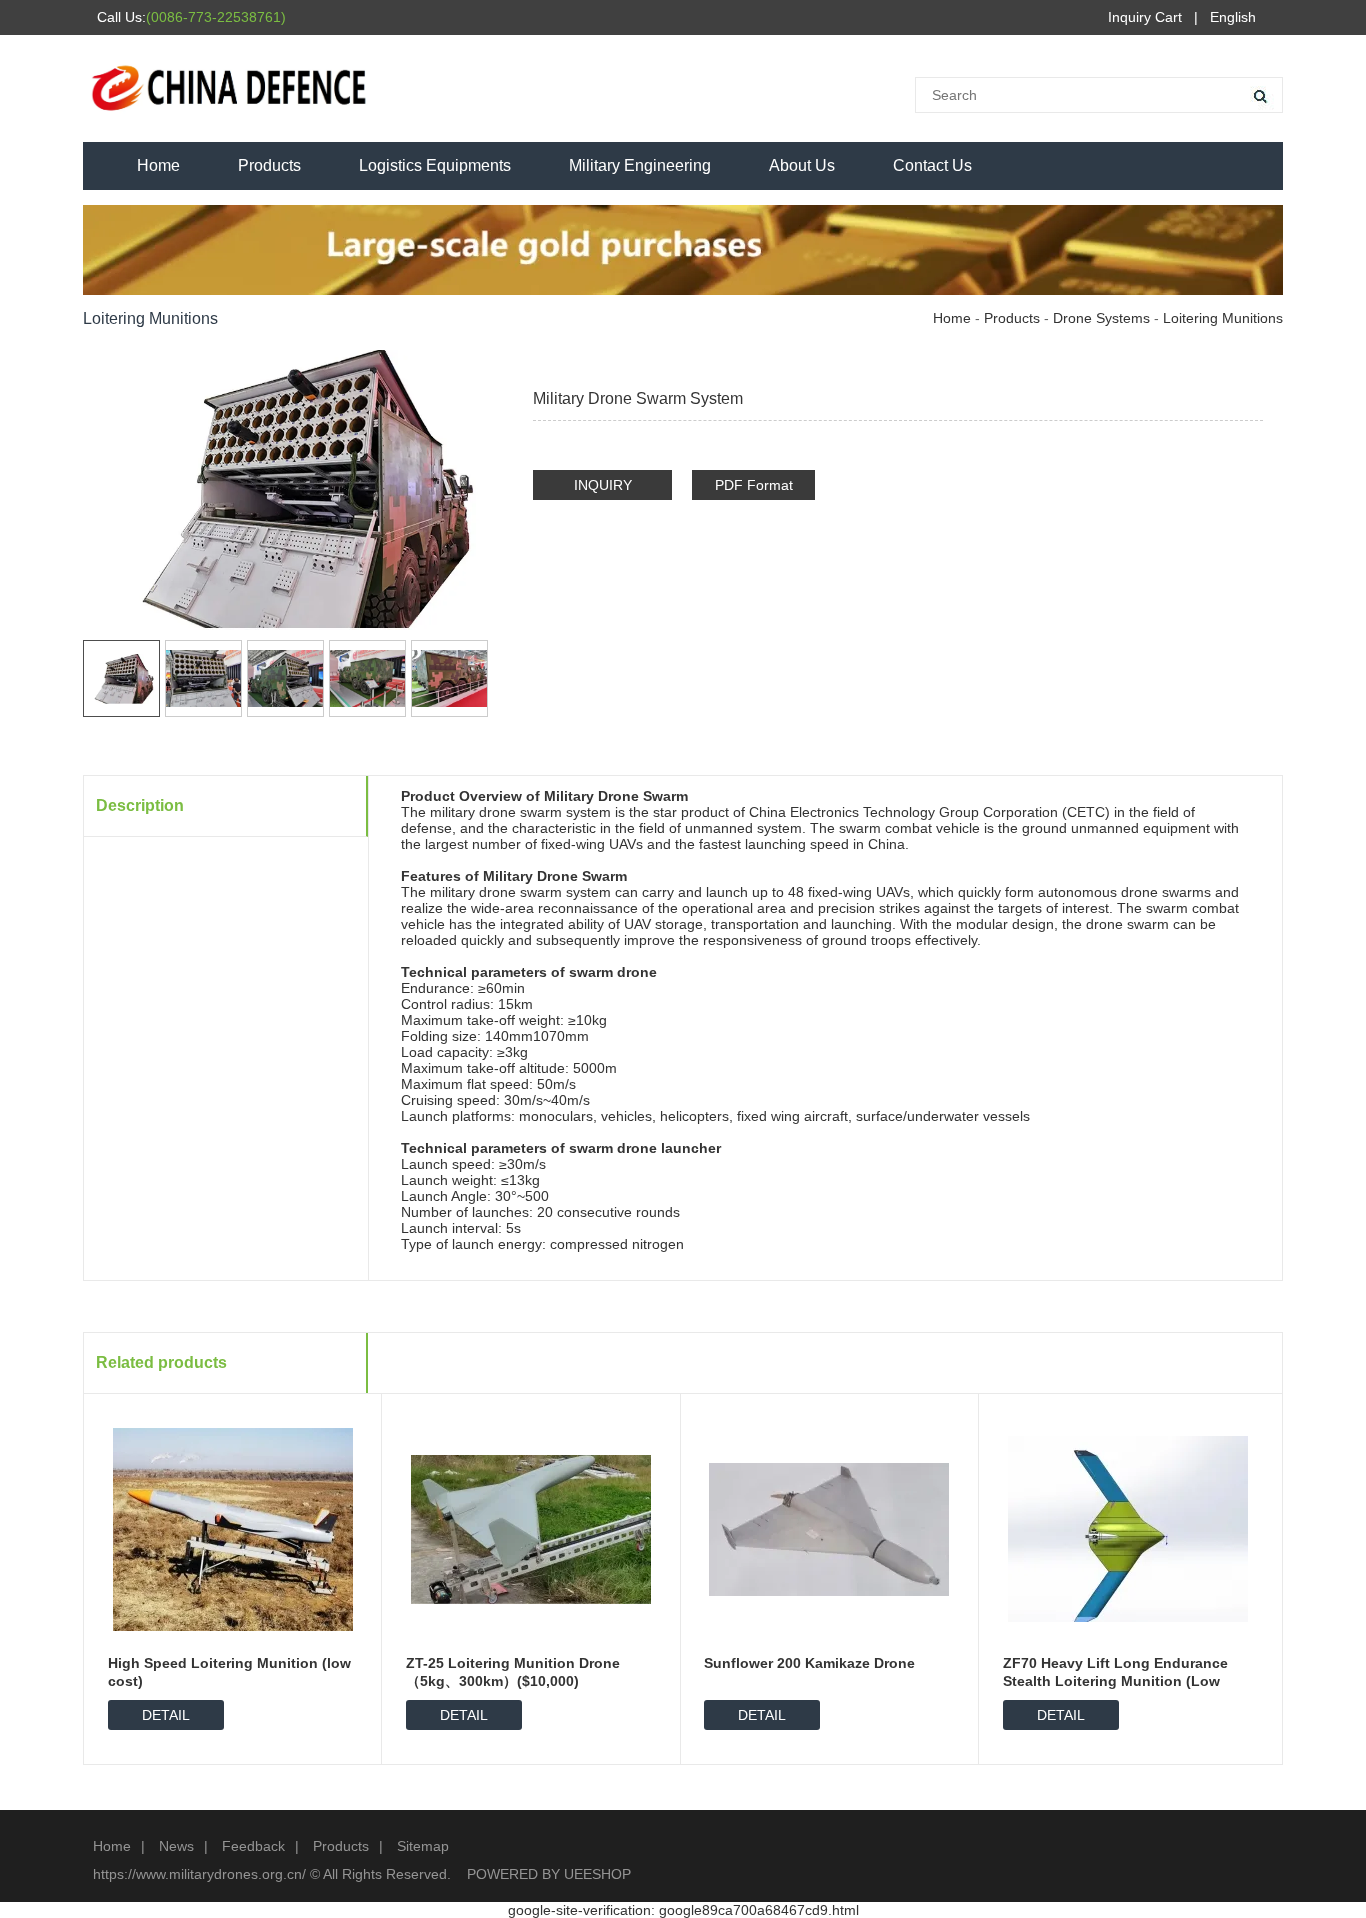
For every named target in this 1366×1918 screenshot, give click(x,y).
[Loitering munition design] (1250, 361)
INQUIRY (603, 485)
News (176, 1846)
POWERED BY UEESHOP (549, 1874)
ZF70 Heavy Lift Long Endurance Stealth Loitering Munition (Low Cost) (1115, 1681)
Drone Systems (1101, 318)
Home (158, 165)
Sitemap (423, 1846)
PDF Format (754, 485)
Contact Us (932, 165)
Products (269, 165)
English (1233, 17)
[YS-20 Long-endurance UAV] (1220, 361)
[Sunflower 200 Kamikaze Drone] (829, 1528)
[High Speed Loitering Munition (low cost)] (233, 1528)
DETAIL (166, 1715)
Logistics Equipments (435, 165)
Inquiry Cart (1145, 17)
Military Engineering (640, 165)
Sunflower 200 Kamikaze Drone (809, 1663)
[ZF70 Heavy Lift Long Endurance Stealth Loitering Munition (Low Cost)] (1128, 1528)
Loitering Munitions (1223, 318)
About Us (802, 165)
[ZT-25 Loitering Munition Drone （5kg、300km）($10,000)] (531, 1528)
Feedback (253, 1846)
